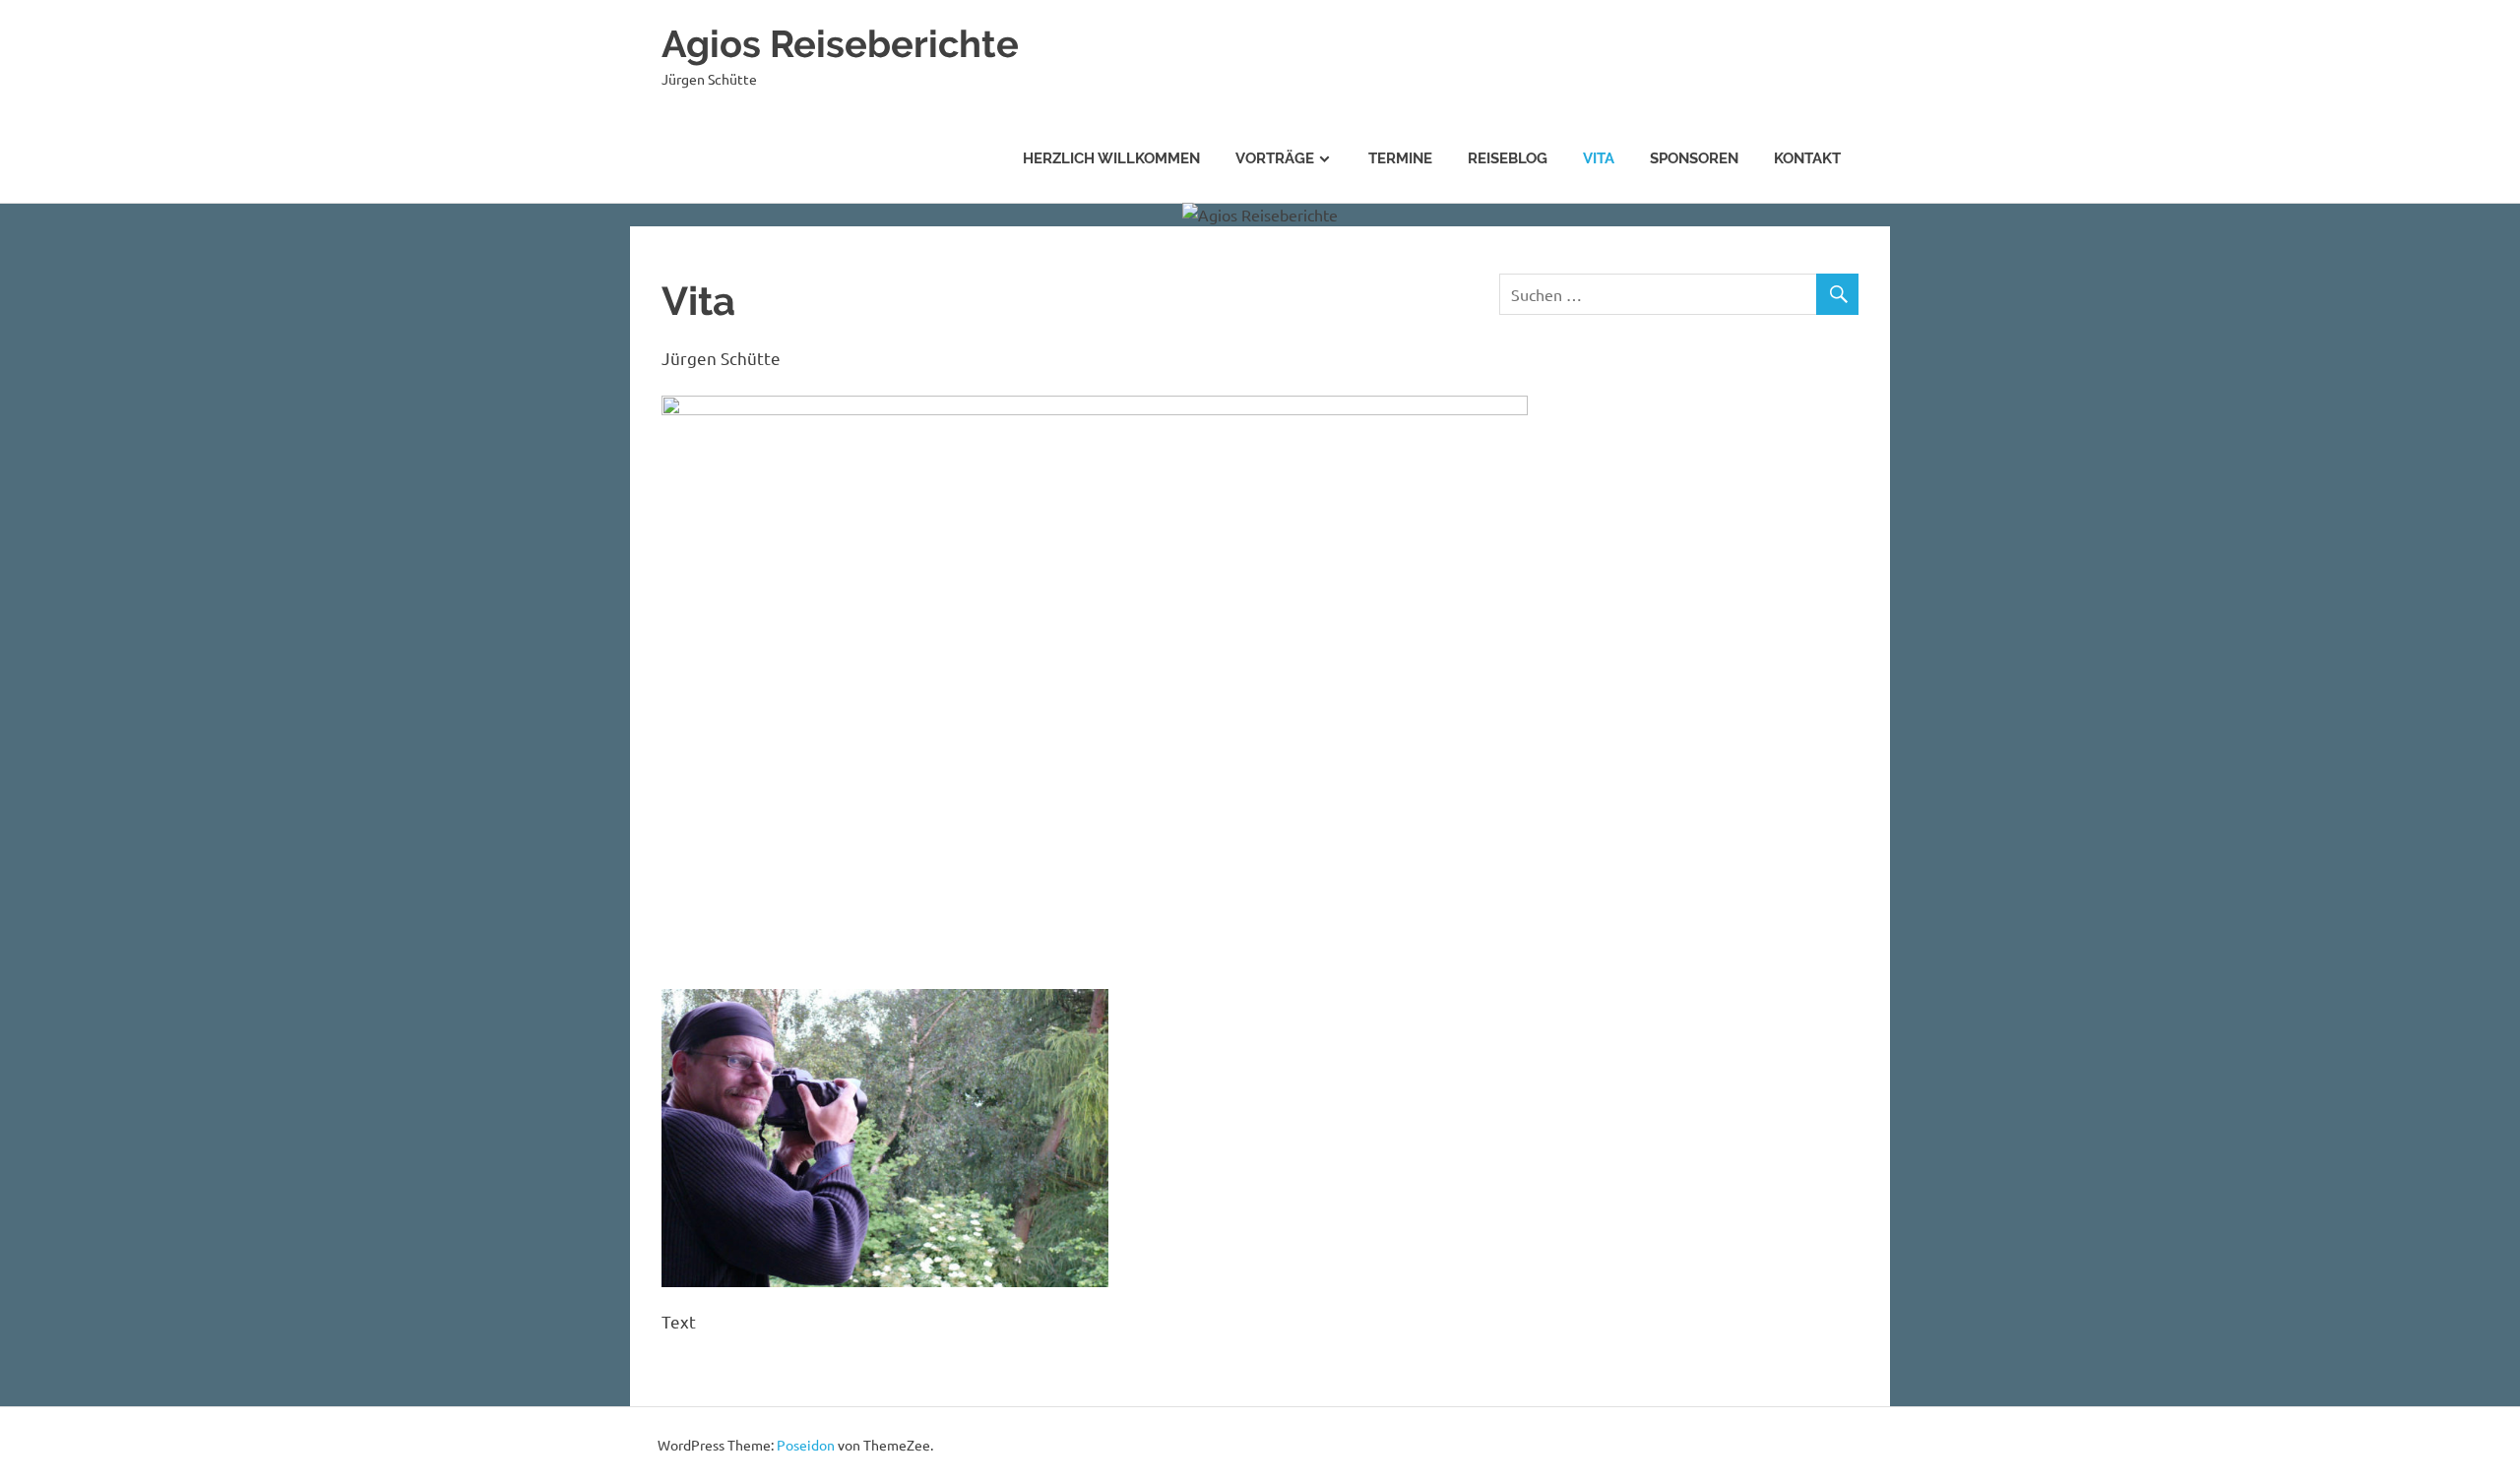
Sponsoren (1694, 158)
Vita (1599, 158)
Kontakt (1807, 158)
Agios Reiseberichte (840, 44)
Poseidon (806, 1445)
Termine (1400, 158)
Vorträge (1275, 158)
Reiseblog (1508, 158)
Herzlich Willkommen (1111, 158)
